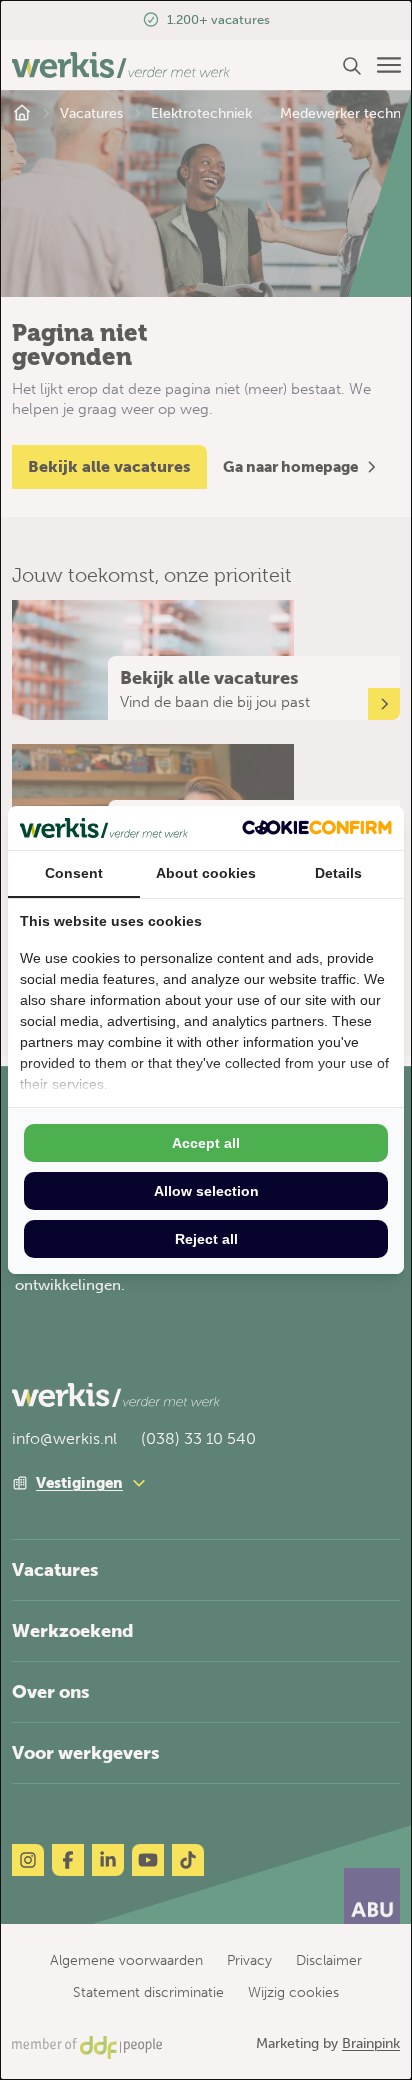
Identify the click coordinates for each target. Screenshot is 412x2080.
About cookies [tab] (206, 873)
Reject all (206, 1239)
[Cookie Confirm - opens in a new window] (317, 827)
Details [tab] (338, 873)
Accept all (206, 1143)
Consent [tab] (74, 873)
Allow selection (206, 1191)
